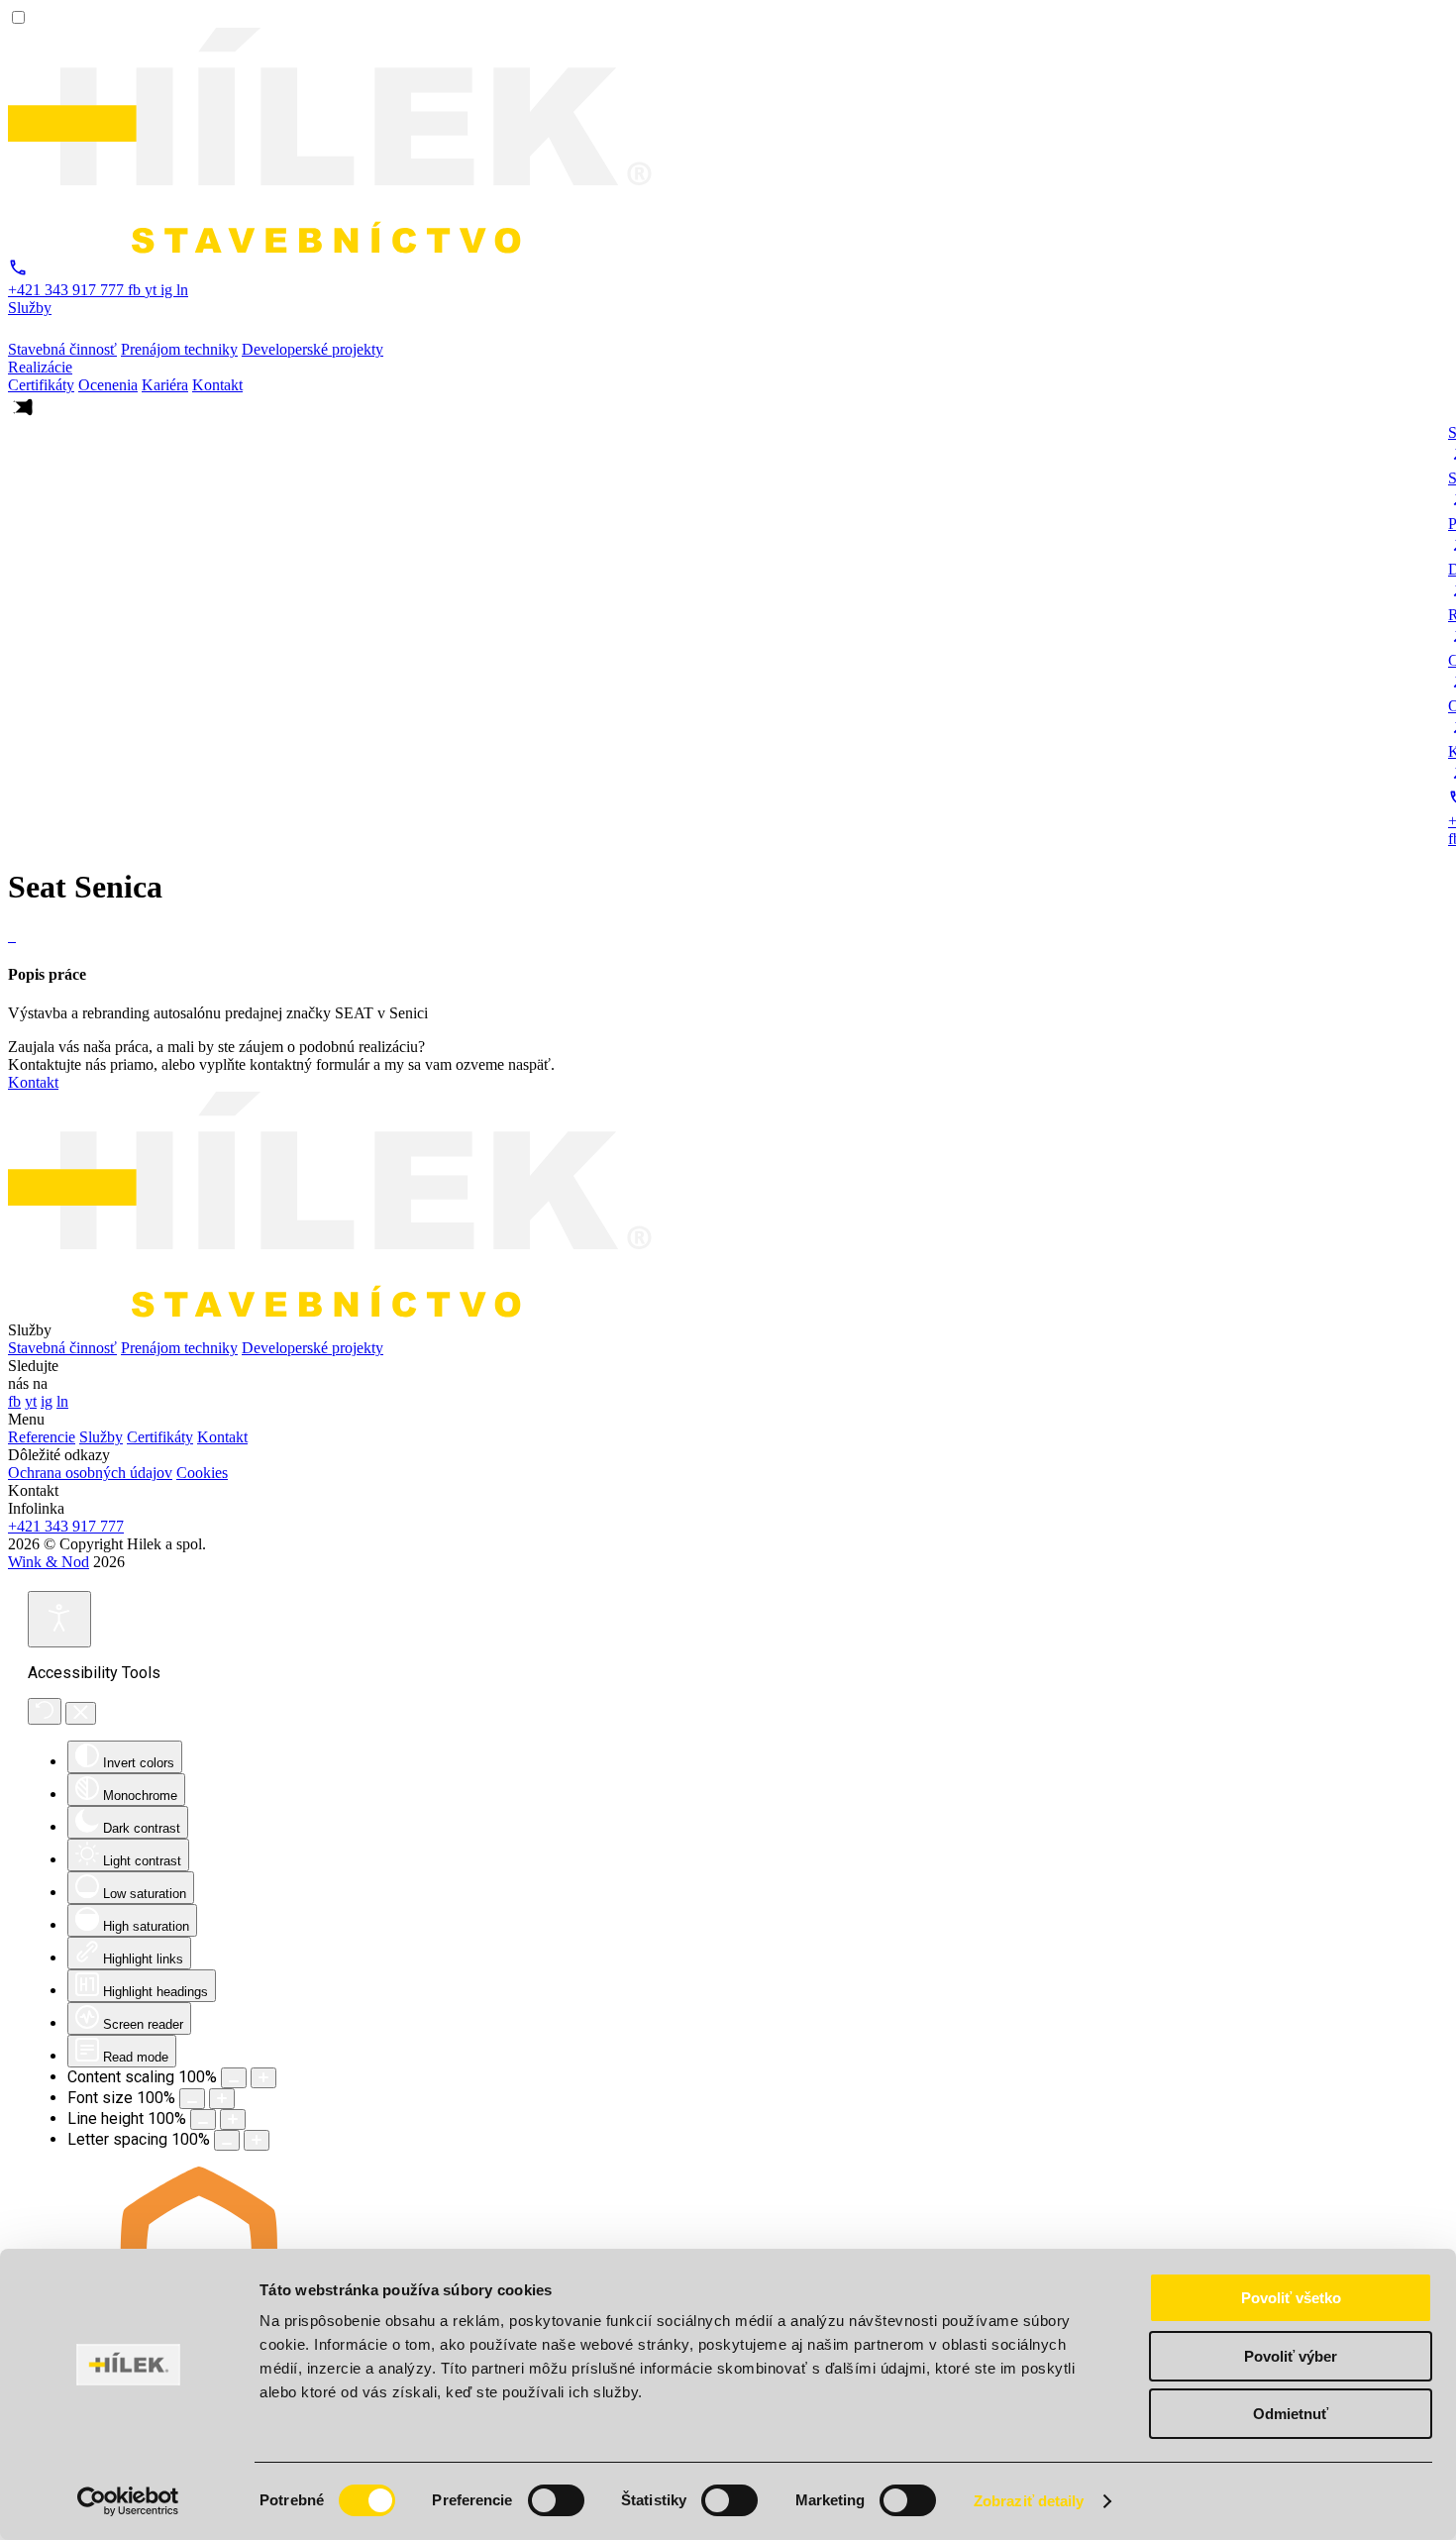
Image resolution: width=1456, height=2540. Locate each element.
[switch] (556, 2500)
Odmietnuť (1291, 2414)
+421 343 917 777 (66, 1526)
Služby (30, 308)
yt (153, 290)
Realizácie (40, 367)
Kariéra (165, 385)
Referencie (42, 1437)
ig (168, 290)
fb (136, 290)
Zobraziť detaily (1029, 2501)
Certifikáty (41, 385)
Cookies (202, 1473)
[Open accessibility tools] (59, 1619)
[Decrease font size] (192, 2099)
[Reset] (45, 1711)
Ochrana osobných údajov (90, 1473)
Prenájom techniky (179, 1348)
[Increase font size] (222, 2099)
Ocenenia (108, 385)
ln (182, 290)
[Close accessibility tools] (81, 1714)
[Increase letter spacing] (257, 2140)
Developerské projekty (312, 1348)
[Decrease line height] (203, 2119)
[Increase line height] (233, 2119)
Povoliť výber (1291, 2356)
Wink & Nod (49, 1562)
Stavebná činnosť (62, 1348)
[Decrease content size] (234, 2078)
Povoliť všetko (1291, 2298)
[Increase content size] (263, 2078)
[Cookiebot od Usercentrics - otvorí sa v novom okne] (128, 2501)
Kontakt (33, 1082)
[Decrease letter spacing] (227, 2140)
